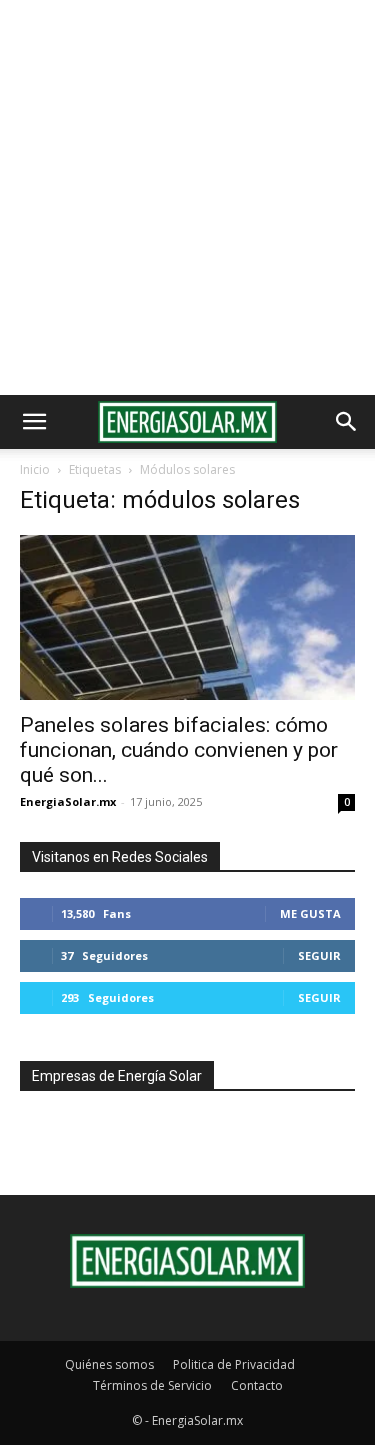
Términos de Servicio (152, 1385)
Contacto (257, 1385)
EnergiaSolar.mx (68, 801)
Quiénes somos (109, 1364)
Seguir (319, 955)
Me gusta (310, 913)
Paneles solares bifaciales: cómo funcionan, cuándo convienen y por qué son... (179, 750)
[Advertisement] (187, 197)
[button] (34, 422)
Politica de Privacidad (234, 1364)
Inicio (35, 469)
